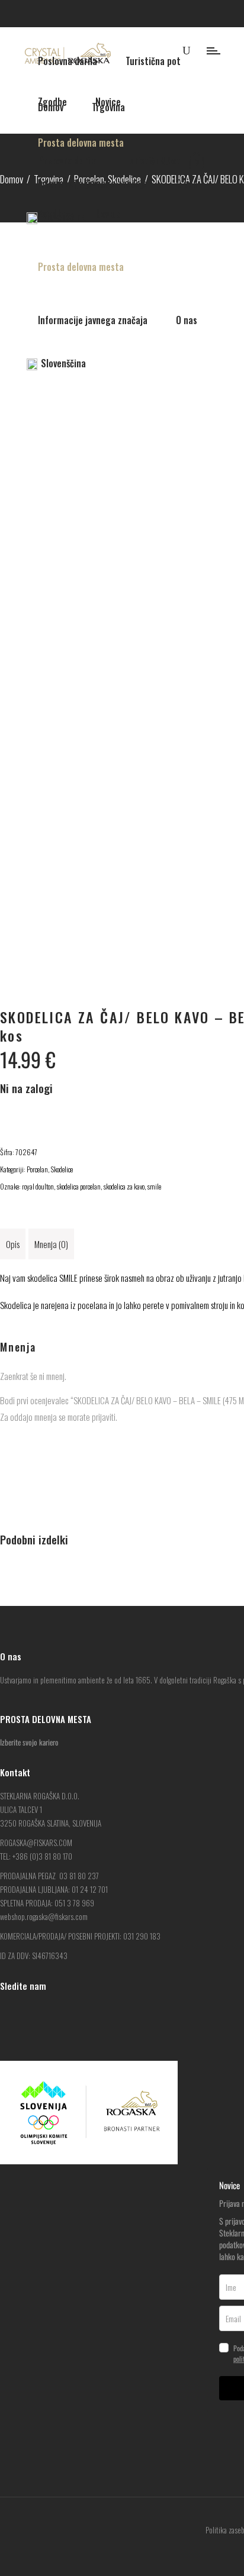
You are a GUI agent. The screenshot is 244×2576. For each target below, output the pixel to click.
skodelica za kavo (124, 1186)
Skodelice (62, 1169)
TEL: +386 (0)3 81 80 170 (36, 1856)
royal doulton (38, 1186)
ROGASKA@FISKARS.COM (36, 1843)
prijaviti (104, 1417)
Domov (12, 179)
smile (154, 1186)
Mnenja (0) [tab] (51, 1244)
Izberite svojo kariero (29, 1742)
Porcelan (37, 1169)
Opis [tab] (13, 1244)
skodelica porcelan (79, 1186)
